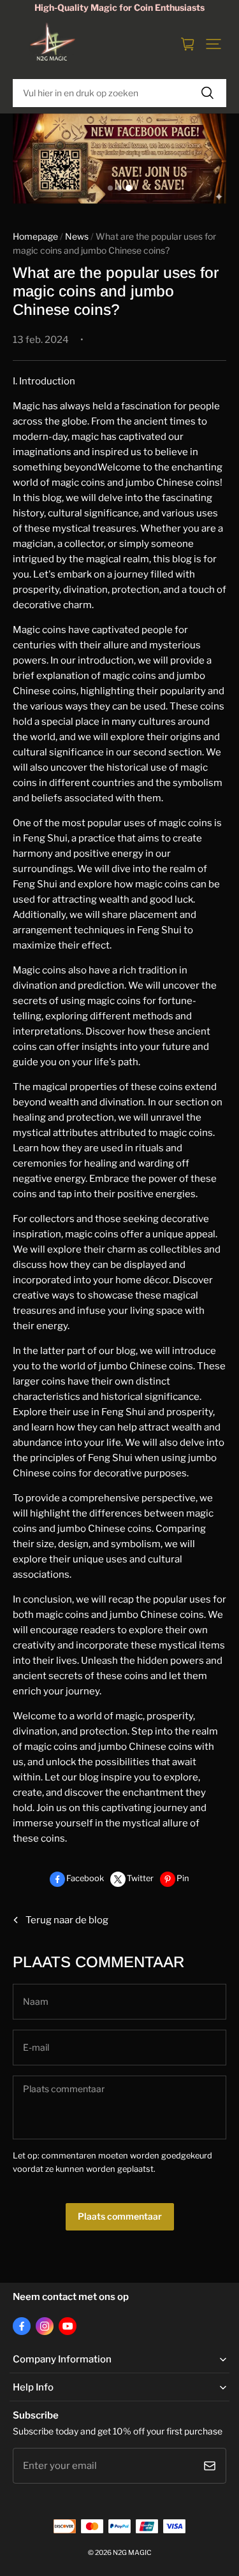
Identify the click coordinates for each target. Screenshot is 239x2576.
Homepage (35, 236)
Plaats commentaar (120, 2216)
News (77, 236)
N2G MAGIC (132, 2553)
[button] (214, 44)
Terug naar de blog (67, 1920)
